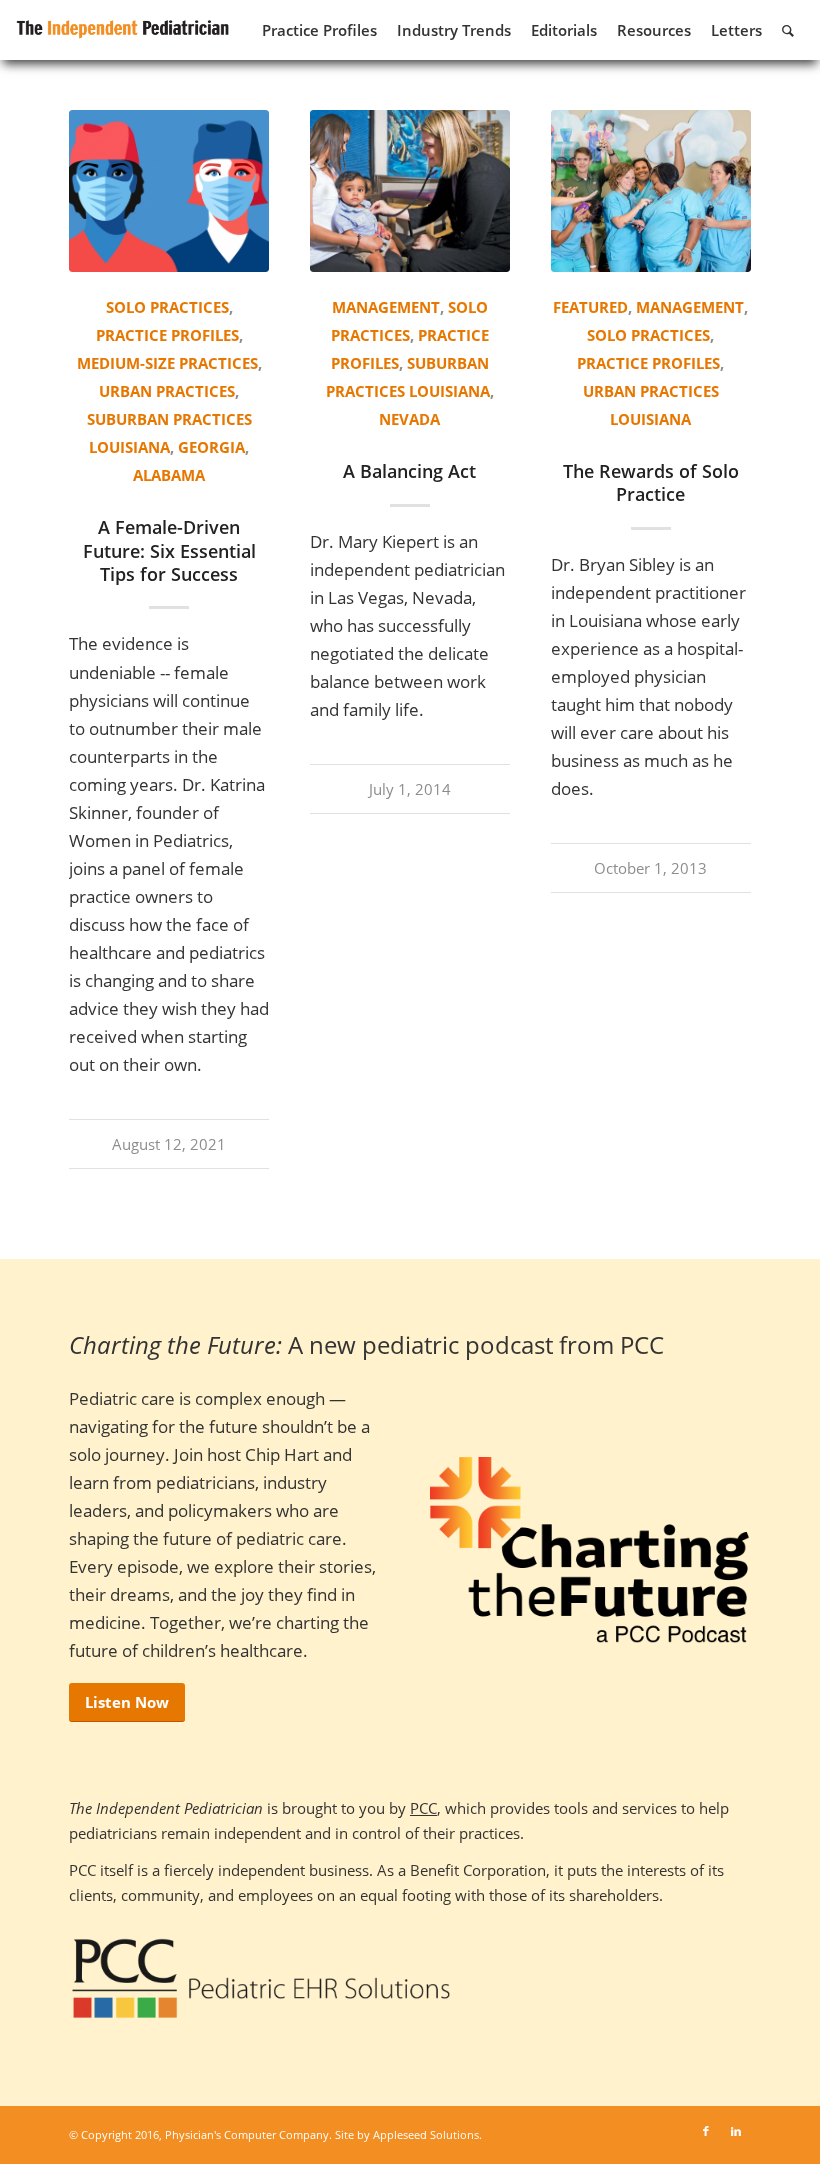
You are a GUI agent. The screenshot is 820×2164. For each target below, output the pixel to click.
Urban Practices (167, 391)
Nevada (409, 419)
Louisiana (129, 447)
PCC (423, 1808)
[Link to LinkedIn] (736, 2131)
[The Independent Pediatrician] (123, 26)
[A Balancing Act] (410, 191)
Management (386, 307)
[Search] (788, 30)
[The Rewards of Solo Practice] (651, 191)
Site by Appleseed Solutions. (408, 2134)
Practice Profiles (167, 335)
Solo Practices (167, 307)
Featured (590, 307)
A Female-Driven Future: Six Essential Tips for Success (169, 550)
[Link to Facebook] (706, 2131)
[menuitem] (319, 30)
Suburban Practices (169, 419)
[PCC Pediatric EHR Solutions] (261, 1979)
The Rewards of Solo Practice (651, 482)
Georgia (211, 447)
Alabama (169, 475)
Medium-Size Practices (167, 363)
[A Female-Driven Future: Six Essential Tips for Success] (169, 191)
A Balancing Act (409, 471)
